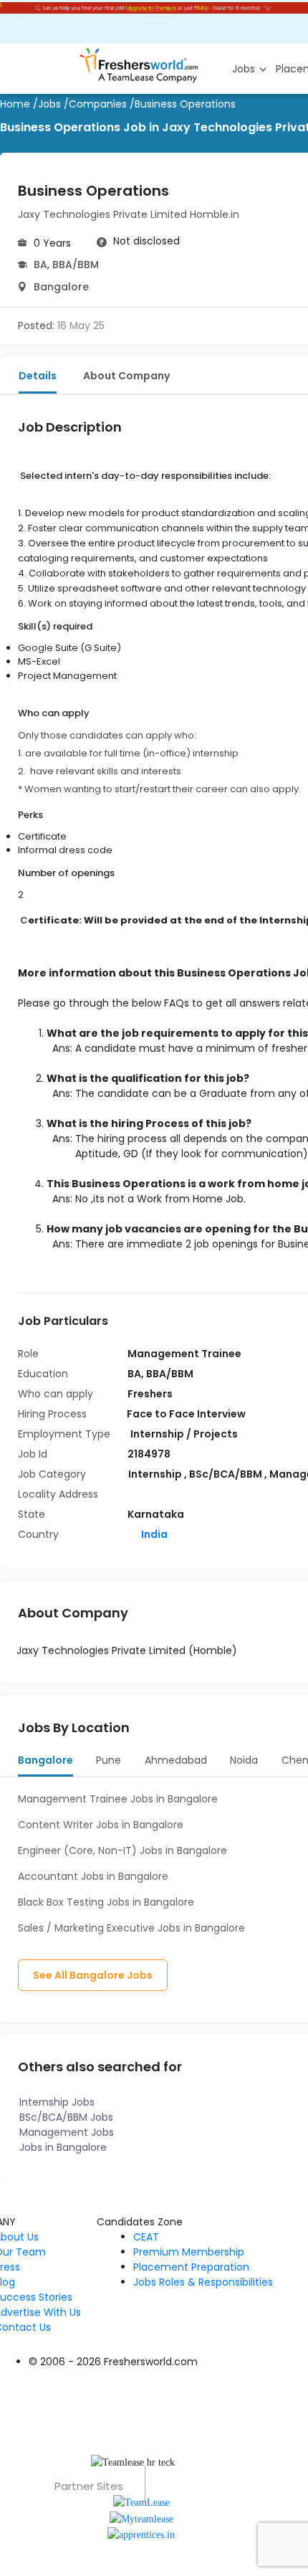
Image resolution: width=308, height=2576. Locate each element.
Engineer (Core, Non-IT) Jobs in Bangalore (122, 1850)
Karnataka (156, 1514)
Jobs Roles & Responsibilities (203, 2282)
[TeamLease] (141, 2502)
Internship (156, 1474)
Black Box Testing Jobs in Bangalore (106, 1902)
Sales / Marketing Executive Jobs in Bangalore (131, 1928)
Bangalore (61, 287)
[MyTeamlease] (141, 2518)
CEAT (146, 2237)
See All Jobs (93, 1975)
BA (40, 265)
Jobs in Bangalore (63, 2147)
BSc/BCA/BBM (227, 1474)
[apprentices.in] (141, 2534)
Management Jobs (67, 2132)
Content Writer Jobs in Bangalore (101, 1825)
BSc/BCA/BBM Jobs (66, 2117)
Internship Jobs (57, 2102)
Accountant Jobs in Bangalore (93, 1876)
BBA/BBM (76, 265)
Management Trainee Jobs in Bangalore (118, 1799)
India (153, 1534)
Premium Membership (189, 2252)
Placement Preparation (191, 2267)
